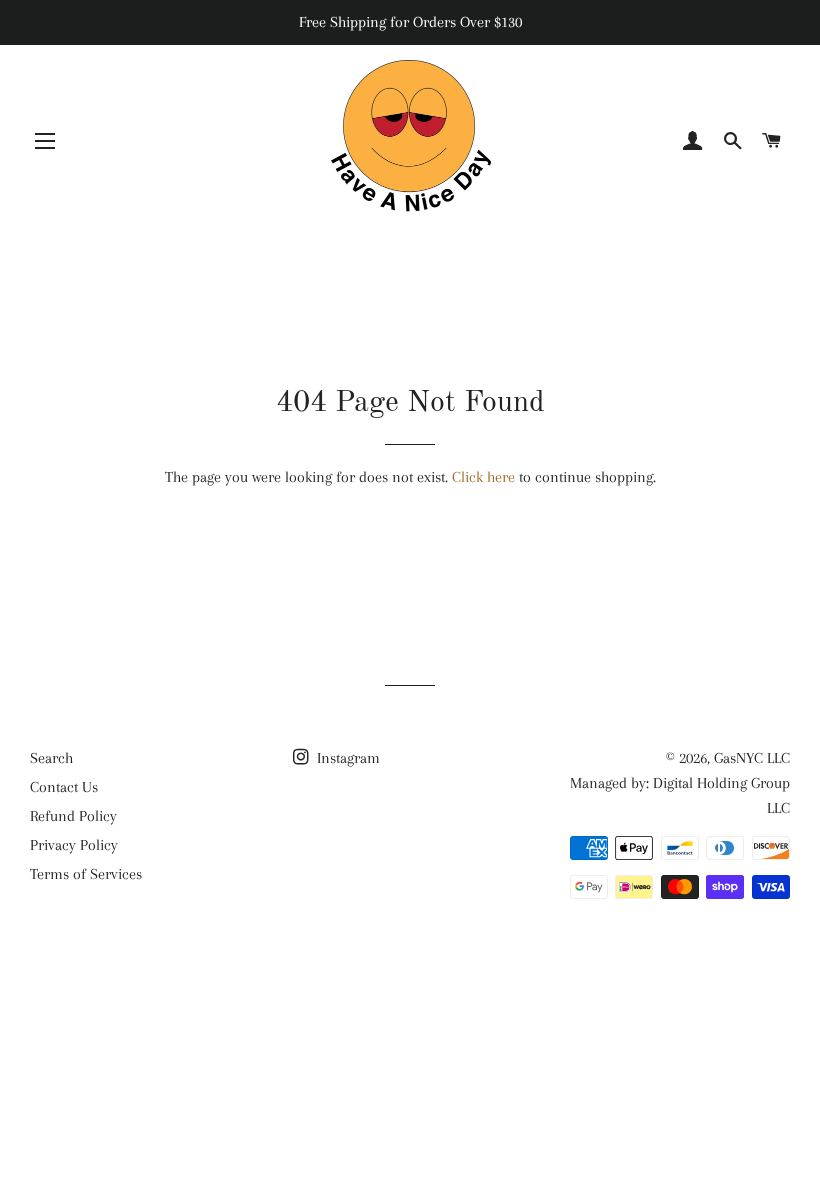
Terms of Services (86, 874)
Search (51, 758)
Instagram (346, 758)
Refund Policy (73, 816)
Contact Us (64, 787)
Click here (483, 477)
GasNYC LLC (752, 758)
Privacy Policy (74, 845)
